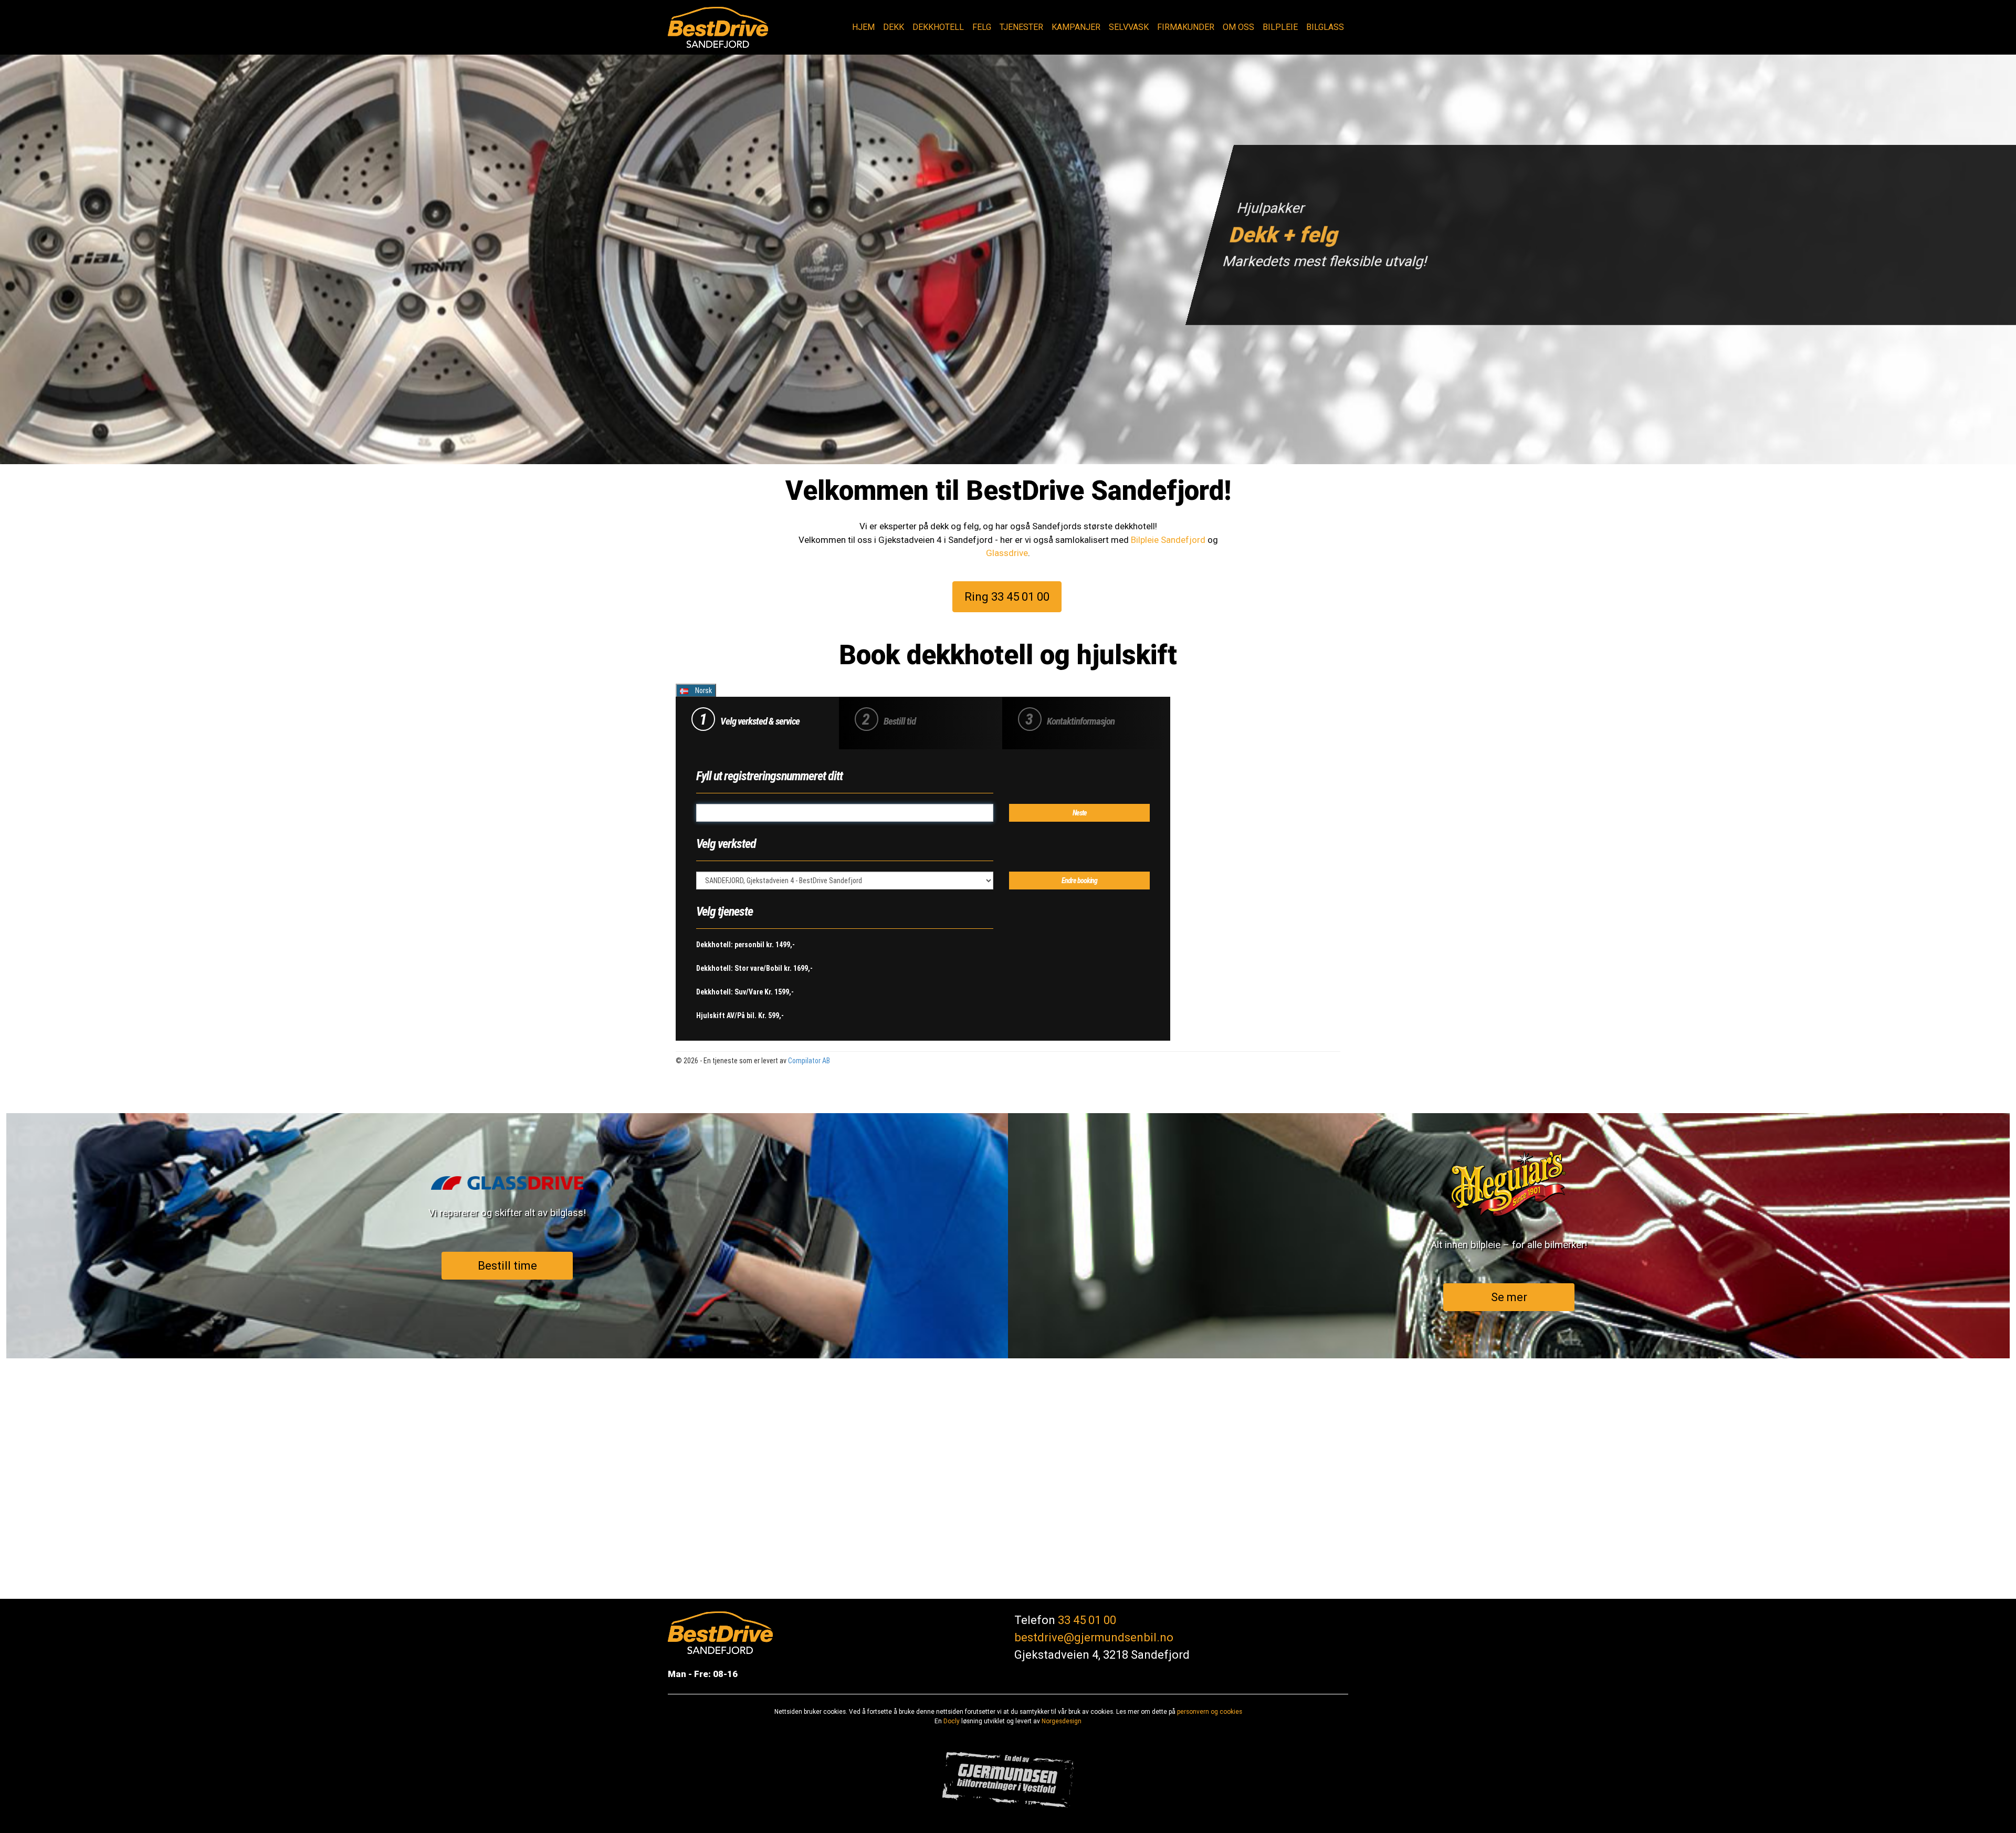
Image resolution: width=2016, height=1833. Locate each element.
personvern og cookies (1210, 1712)
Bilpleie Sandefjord (1168, 540)
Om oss (1238, 27)
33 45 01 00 (1087, 1620)
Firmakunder (1186, 27)
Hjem (863, 27)
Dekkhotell (938, 27)
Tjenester (1021, 27)
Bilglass (1325, 27)
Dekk (894, 27)
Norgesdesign (1062, 1721)
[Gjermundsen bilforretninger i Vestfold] (1008, 1779)
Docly (952, 1721)
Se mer (1509, 1297)
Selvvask (1129, 27)
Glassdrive (1007, 553)
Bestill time (507, 1265)
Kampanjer (1076, 27)
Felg (982, 27)
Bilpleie (1280, 27)
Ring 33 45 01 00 (1007, 596)
